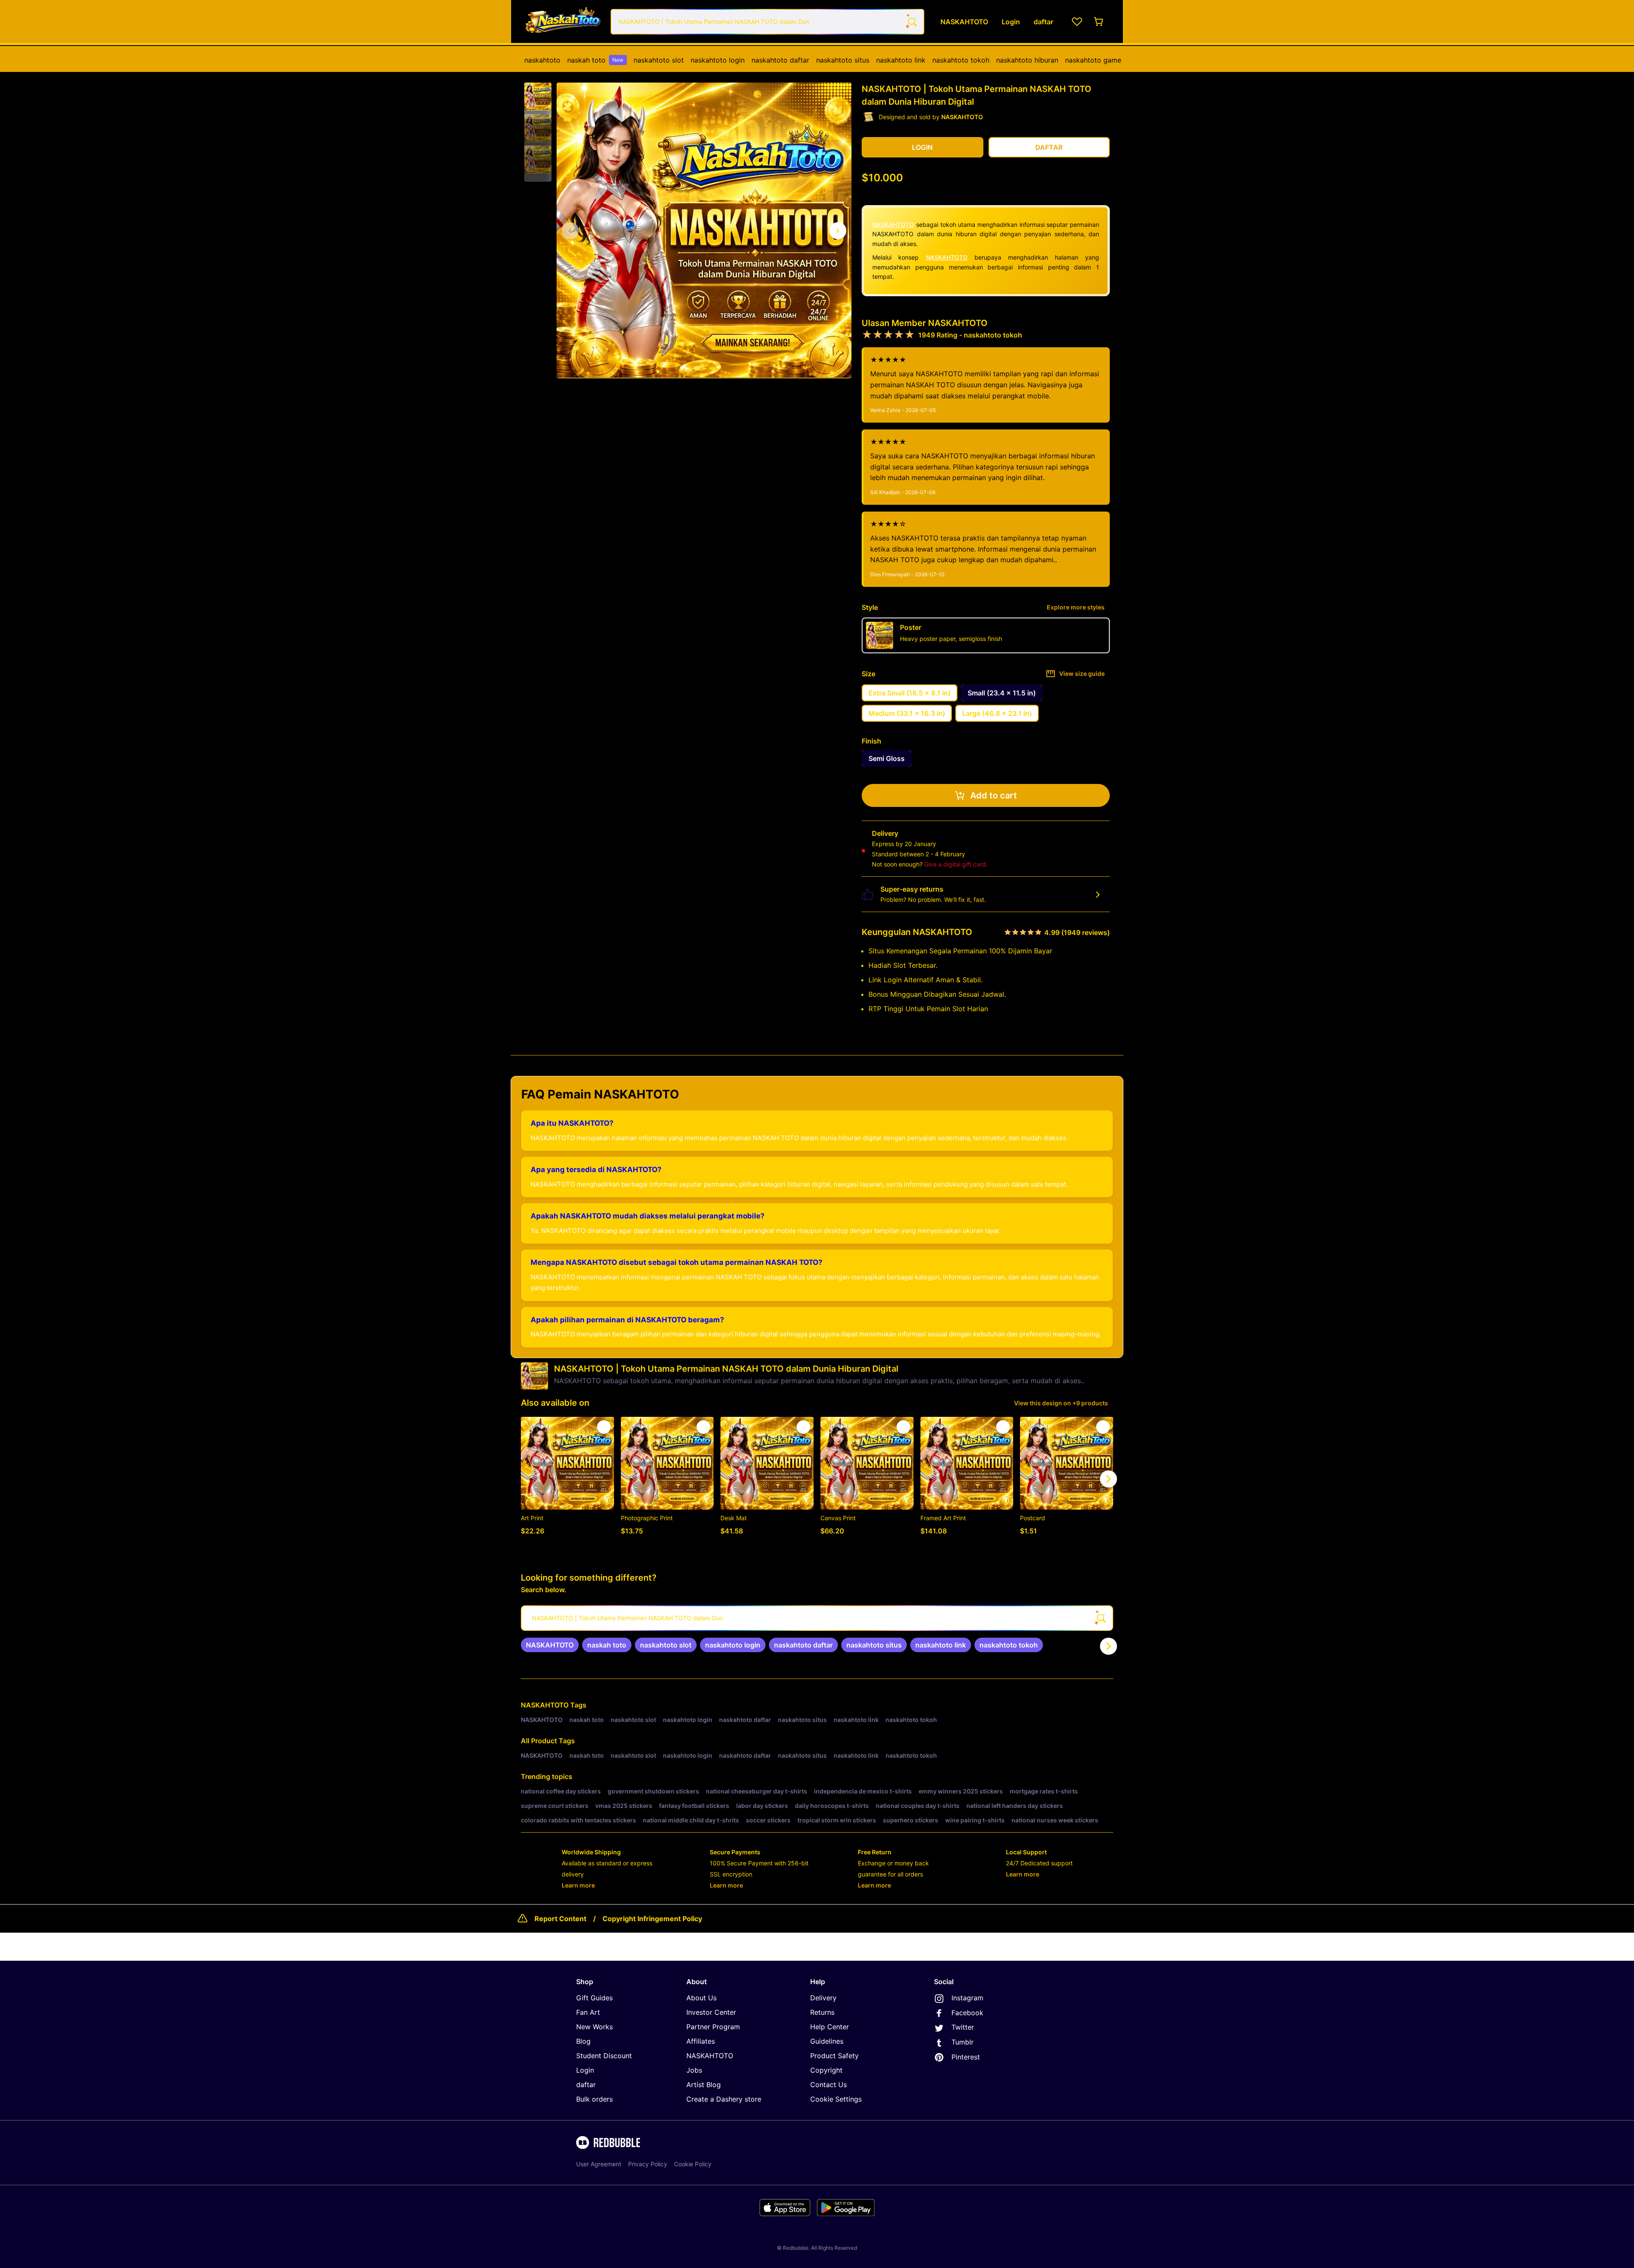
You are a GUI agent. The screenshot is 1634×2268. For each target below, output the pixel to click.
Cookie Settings (836, 2099)
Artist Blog (704, 2085)
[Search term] (911, 22)
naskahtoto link (901, 60)
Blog (583, 2041)
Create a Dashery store (724, 2099)
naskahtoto (542, 60)
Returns (822, 2012)
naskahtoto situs (843, 60)
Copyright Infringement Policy (652, 1919)
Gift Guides (594, 1998)
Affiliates (701, 2041)
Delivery (823, 1998)
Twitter (963, 2027)
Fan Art (588, 2012)
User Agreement (599, 2164)
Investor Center (711, 2012)
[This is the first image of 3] (570, 231)
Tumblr (963, 2042)
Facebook (967, 2013)
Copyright (826, 2070)
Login (585, 2070)
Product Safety (834, 2056)
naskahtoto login (718, 60)
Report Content (560, 1919)
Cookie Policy (693, 2164)
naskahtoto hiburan (1027, 60)
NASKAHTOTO (893, 225)
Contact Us (828, 2085)
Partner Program (713, 2027)
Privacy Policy (648, 2164)
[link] (550, 1645)
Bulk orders (594, 2099)
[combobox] (767, 22)
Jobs (694, 2070)
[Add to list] (604, 1427)
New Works (594, 2027)
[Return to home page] (563, 21)
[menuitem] (542, 60)
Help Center (830, 2027)
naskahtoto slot (659, 60)
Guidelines (827, 2041)
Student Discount (604, 2056)
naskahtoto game (1093, 60)
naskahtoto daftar (780, 60)
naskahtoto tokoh (961, 60)
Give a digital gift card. (956, 864)
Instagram (967, 1998)
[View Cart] (1099, 22)
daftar (586, 2085)
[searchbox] (817, 1618)
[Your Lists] (1077, 22)
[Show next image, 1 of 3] (838, 231)
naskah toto (595, 60)
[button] (538, 97)
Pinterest (966, 2057)
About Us (701, 1998)
